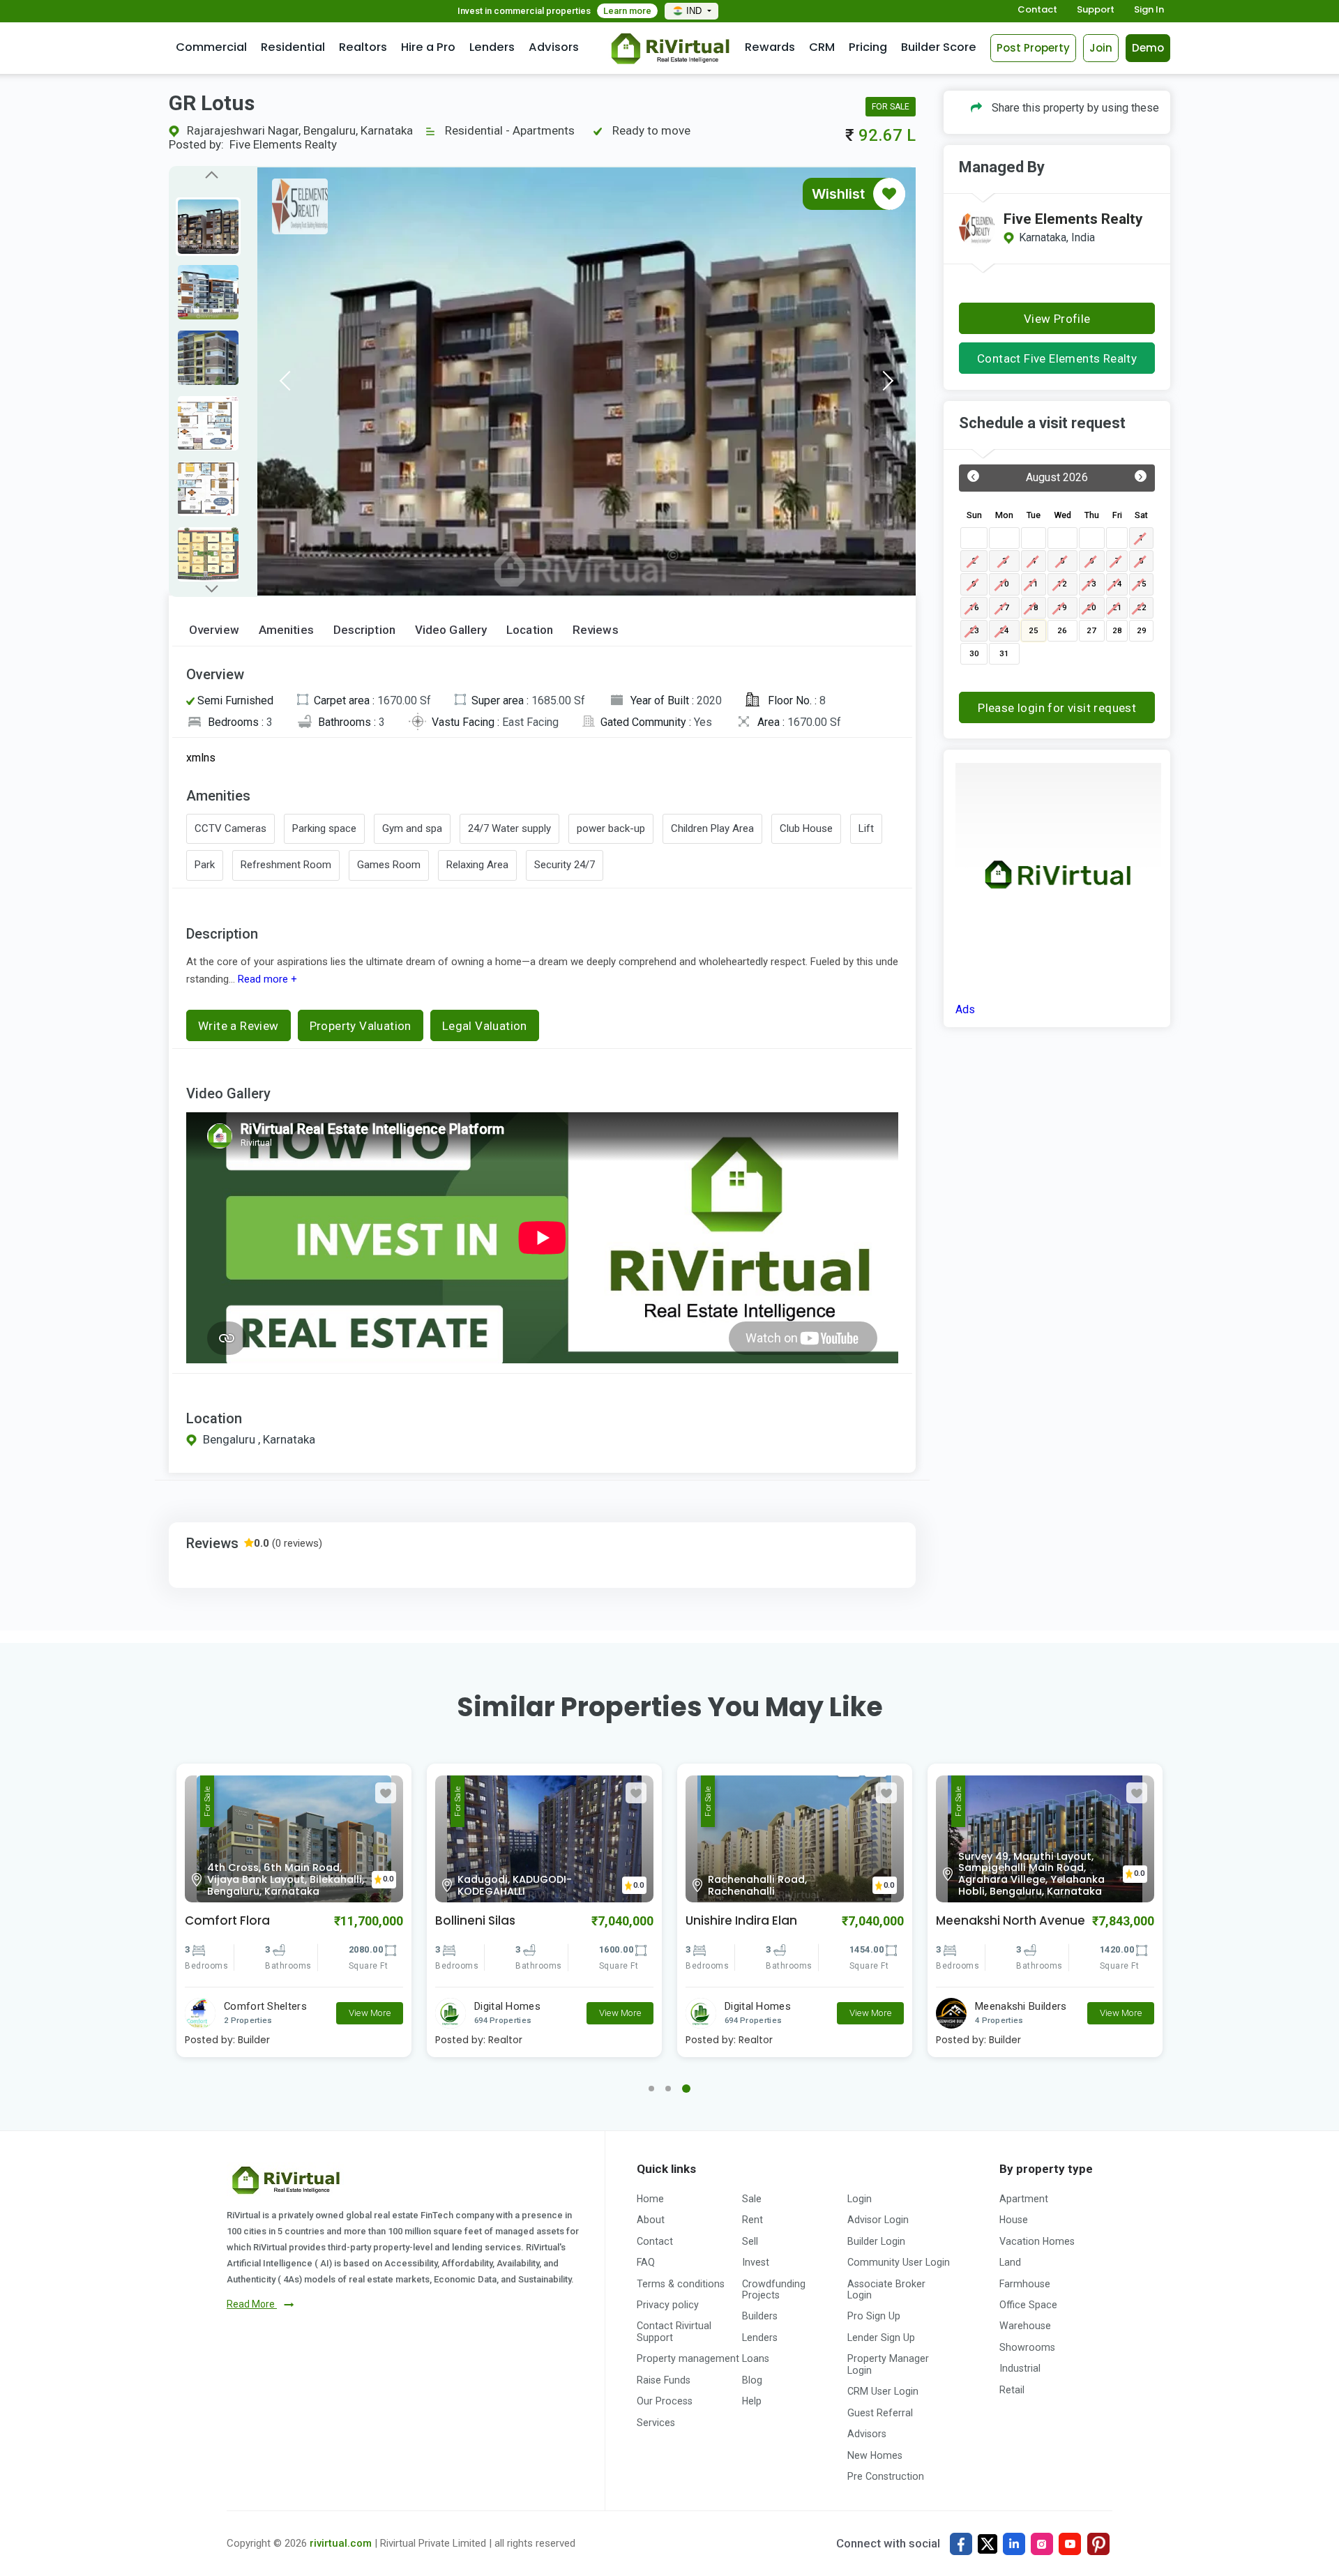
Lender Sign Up (881, 2338)
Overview (214, 630)
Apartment (1024, 2199)
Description (364, 630)
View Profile (1057, 319)
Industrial (1020, 2368)
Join (1101, 48)
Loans (756, 2358)
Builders (760, 2316)
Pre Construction (886, 2476)
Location (530, 630)
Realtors (363, 47)
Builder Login (876, 2241)
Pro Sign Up (874, 2316)
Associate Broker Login (886, 2289)
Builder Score (939, 47)
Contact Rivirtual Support (674, 2331)
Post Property (1033, 48)
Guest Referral (880, 2413)
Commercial (211, 47)
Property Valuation (361, 1026)
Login (860, 2199)
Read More (252, 2304)
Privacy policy (668, 2305)
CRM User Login (883, 2391)
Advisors (554, 47)
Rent (752, 2220)
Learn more (627, 11)
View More (370, 2013)
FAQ (646, 2262)
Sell (750, 2241)
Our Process (665, 2401)
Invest (756, 2262)
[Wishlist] (889, 194)
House (1014, 2220)
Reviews (596, 630)
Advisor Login (878, 2220)
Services (656, 2423)
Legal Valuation (485, 1026)
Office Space (1028, 2305)
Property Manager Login (888, 2364)
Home (650, 2199)
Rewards (770, 47)
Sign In (1149, 10)
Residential (293, 47)
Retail (1012, 2390)
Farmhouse (1025, 2284)
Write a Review (239, 1026)
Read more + (266, 979)
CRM (822, 47)
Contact (1037, 10)
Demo (1148, 48)
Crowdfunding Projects (774, 2289)
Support (1096, 10)
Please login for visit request (1057, 708)
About (651, 2220)
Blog (752, 2380)
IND (695, 11)
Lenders (492, 47)
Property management (688, 2358)
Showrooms (1027, 2347)
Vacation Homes (1037, 2241)
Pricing (868, 47)
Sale (752, 2199)
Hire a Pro (428, 47)
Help (752, 2401)
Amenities (286, 630)
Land (1010, 2262)
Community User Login (899, 2262)
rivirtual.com (341, 2543)
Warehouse (1025, 2326)
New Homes (875, 2455)
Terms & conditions (681, 2284)
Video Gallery (451, 630)
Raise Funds (664, 2380)
